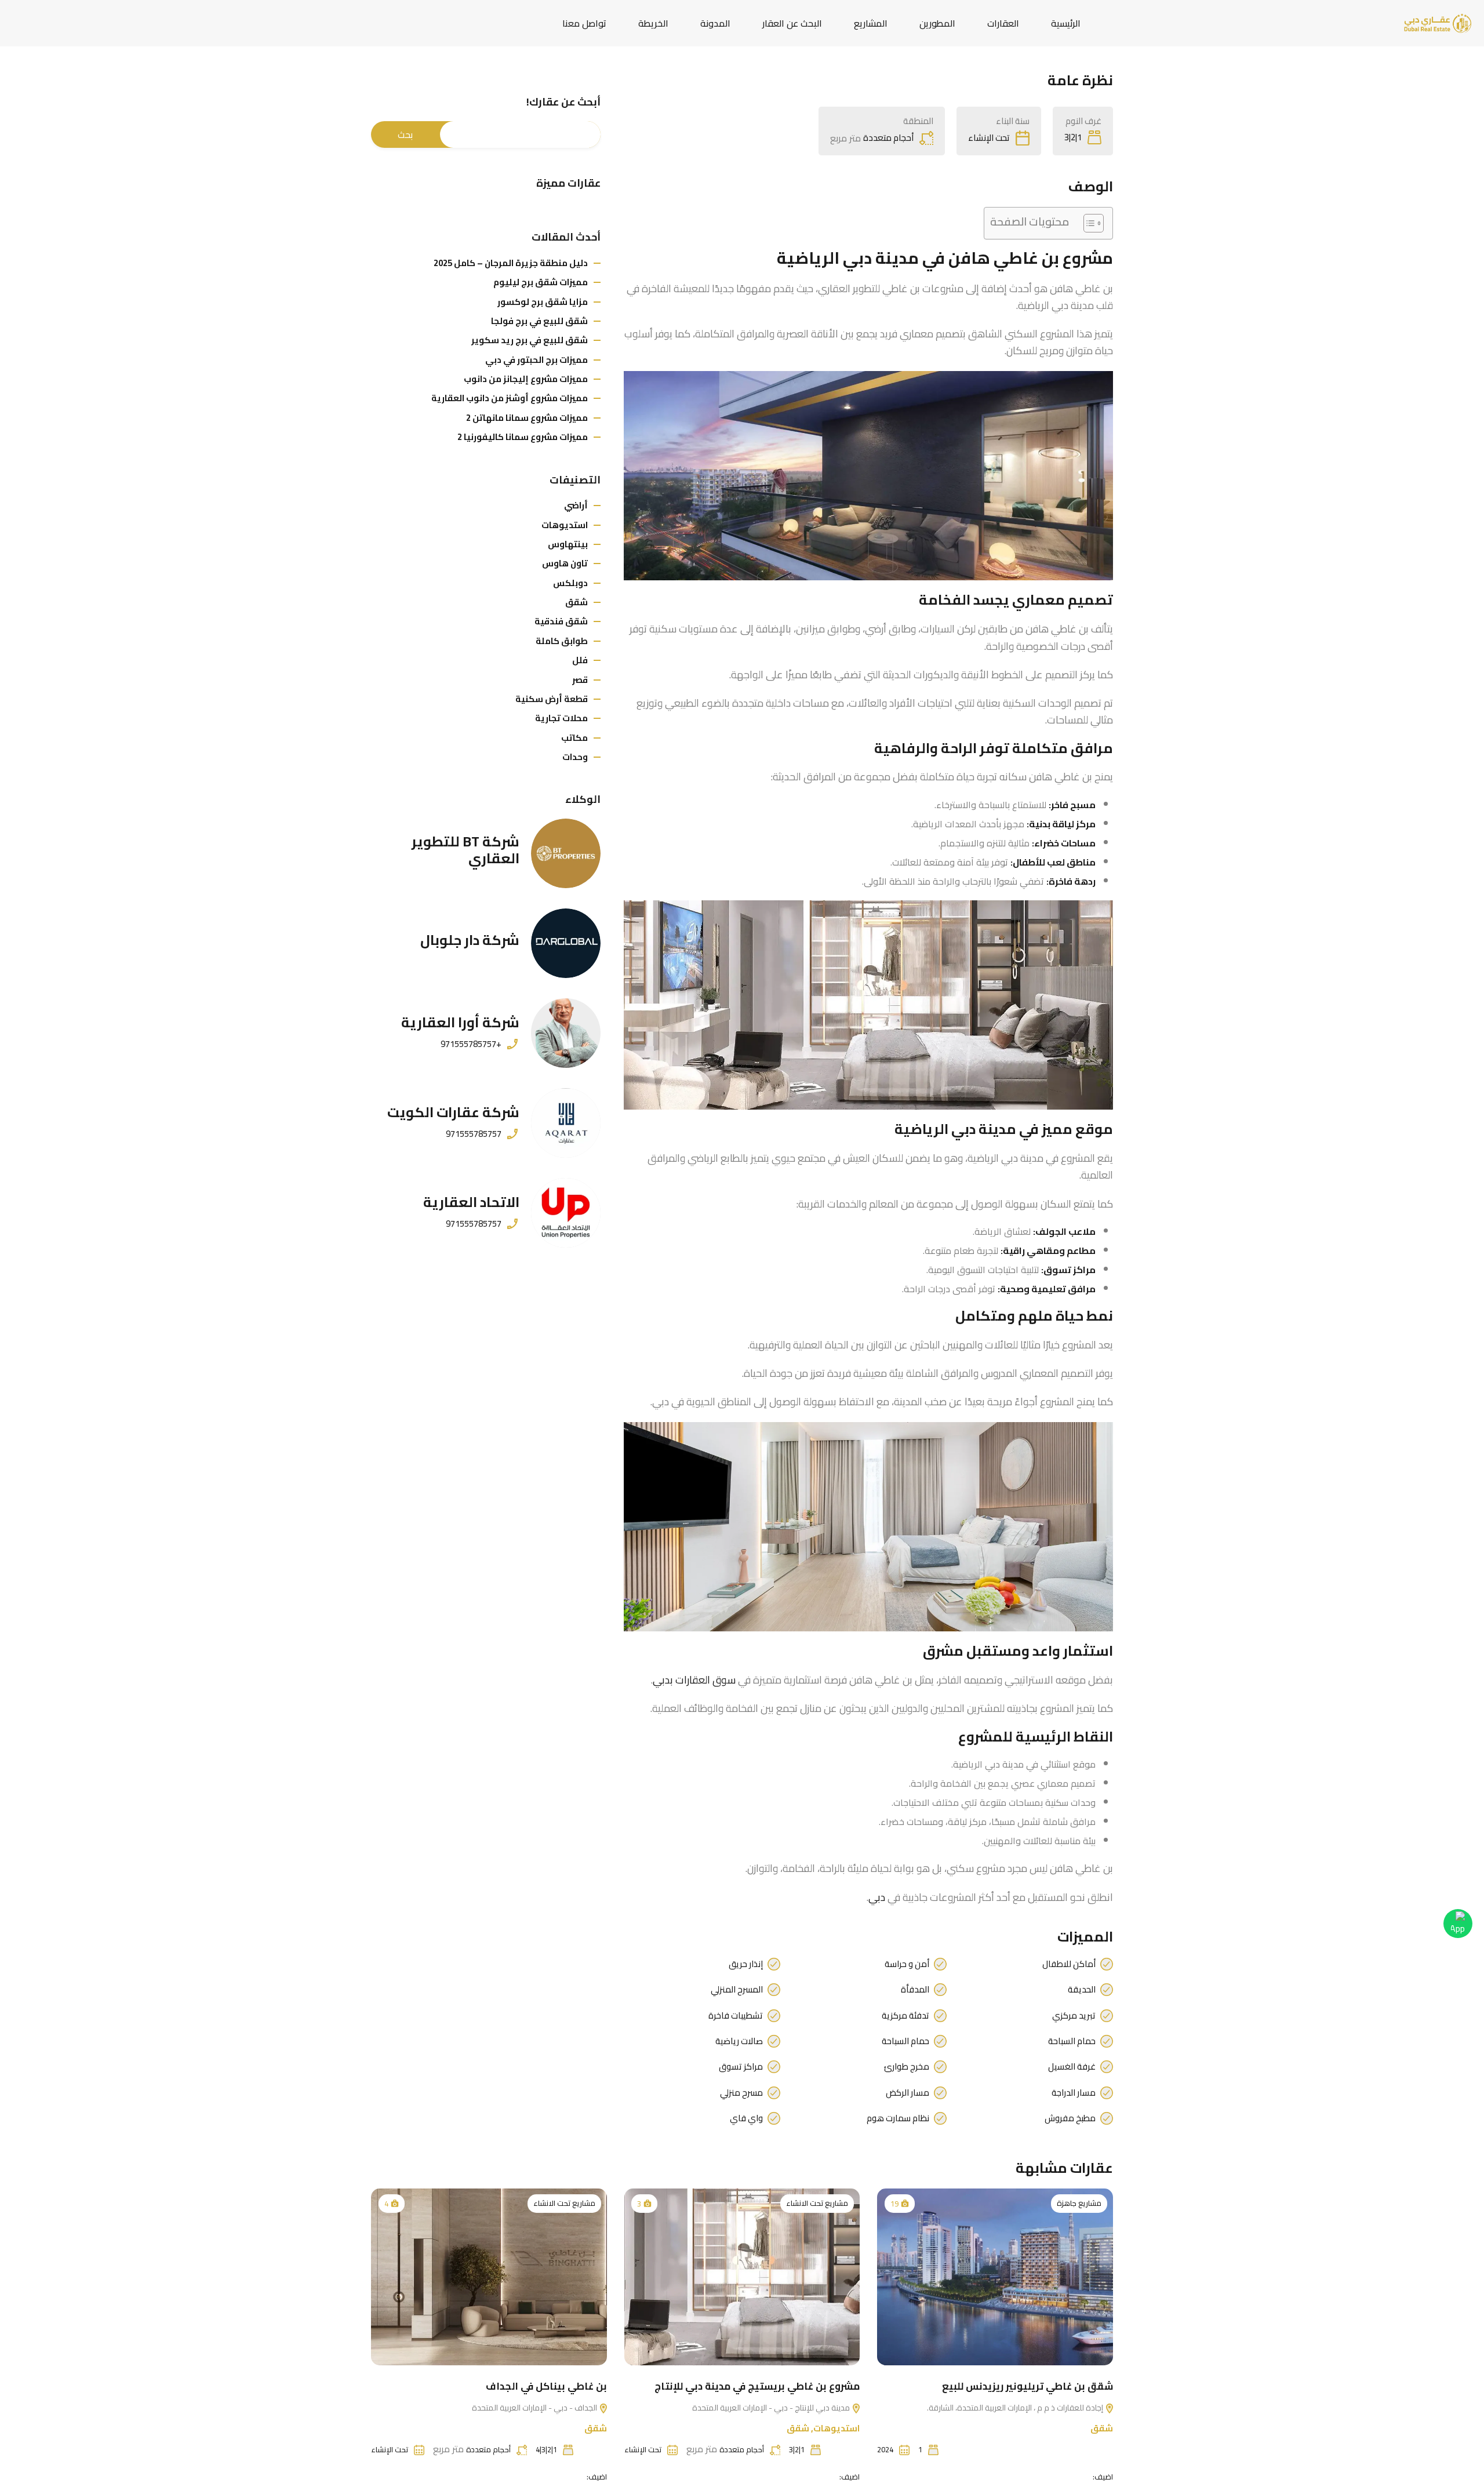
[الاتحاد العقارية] (566, 1213)
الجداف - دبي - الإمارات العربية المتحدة (535, 2408)
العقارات (1003, 23)
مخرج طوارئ (907, 2067)
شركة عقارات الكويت (453, 1112)
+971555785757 (471, 1044)
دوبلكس (570, 583)
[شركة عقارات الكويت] (566, 1123)
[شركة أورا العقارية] (566, 1033)
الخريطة (653, 23)
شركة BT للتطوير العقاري (465, 850)
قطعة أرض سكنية (552, 699)
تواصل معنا (584, 23)
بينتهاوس (568, 544)
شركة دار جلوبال (470, 940)
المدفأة (915, 1990)
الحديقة (1082, 1990)
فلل (580, 660)
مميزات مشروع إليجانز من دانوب (526, 379)
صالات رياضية (739, 2041)
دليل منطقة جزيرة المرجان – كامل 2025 (511, 263)
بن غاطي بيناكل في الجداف (546, 2386)
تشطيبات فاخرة (736, 2016)
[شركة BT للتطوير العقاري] (566, 853)
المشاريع (871, 23)
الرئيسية (1066, 23)
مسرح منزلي (741, 2093)
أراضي (576, 505)
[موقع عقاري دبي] (1438, 22)
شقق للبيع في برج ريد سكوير (530, 340)
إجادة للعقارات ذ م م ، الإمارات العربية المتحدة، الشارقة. (1016, 2408)
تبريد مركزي (1074, 2016)
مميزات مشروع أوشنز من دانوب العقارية (510, 398)
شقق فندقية (561, 621)
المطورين (937, 23)
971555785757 (474, 1134)
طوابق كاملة (562, 641)
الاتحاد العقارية (471, 1202)
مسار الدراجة (1074, 2093)
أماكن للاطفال (1069, 1964)
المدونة (715, 23)
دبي (877, 1897)
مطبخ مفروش (1070, 2118)
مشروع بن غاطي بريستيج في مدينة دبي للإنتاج (757, 2386)
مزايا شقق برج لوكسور (543, 302)
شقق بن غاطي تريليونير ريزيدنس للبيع (1027, 2386)
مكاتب (574, 738)
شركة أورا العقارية (460, 1022)
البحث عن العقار (792, 23)
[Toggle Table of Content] (1088, 223)
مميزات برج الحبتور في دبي (537, 360)
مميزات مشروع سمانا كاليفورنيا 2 (523, 437)
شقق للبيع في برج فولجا (539, 321)
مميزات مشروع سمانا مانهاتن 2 (527, 418)
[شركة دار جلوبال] (566, 943)
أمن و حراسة (907, 1964)
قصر (580, 680)
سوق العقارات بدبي (694, 1680)
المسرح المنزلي (737, 1990)
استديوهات (565, 525)
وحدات (575, 757)
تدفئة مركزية (905, 2016)
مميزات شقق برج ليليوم (541, 282)
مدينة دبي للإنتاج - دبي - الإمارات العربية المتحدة (772, 2408)
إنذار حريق (746, 1964)
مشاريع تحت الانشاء (817, 2204)
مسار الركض (908, 2093)
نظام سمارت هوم (898, 2118)
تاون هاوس (565, 563)
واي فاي (746, 2118)
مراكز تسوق (741, 2067)
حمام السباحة (1072, 2041)
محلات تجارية (561, 718)
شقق (576, 602)
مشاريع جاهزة (1079, 2204)
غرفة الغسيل (1072, 2067)
